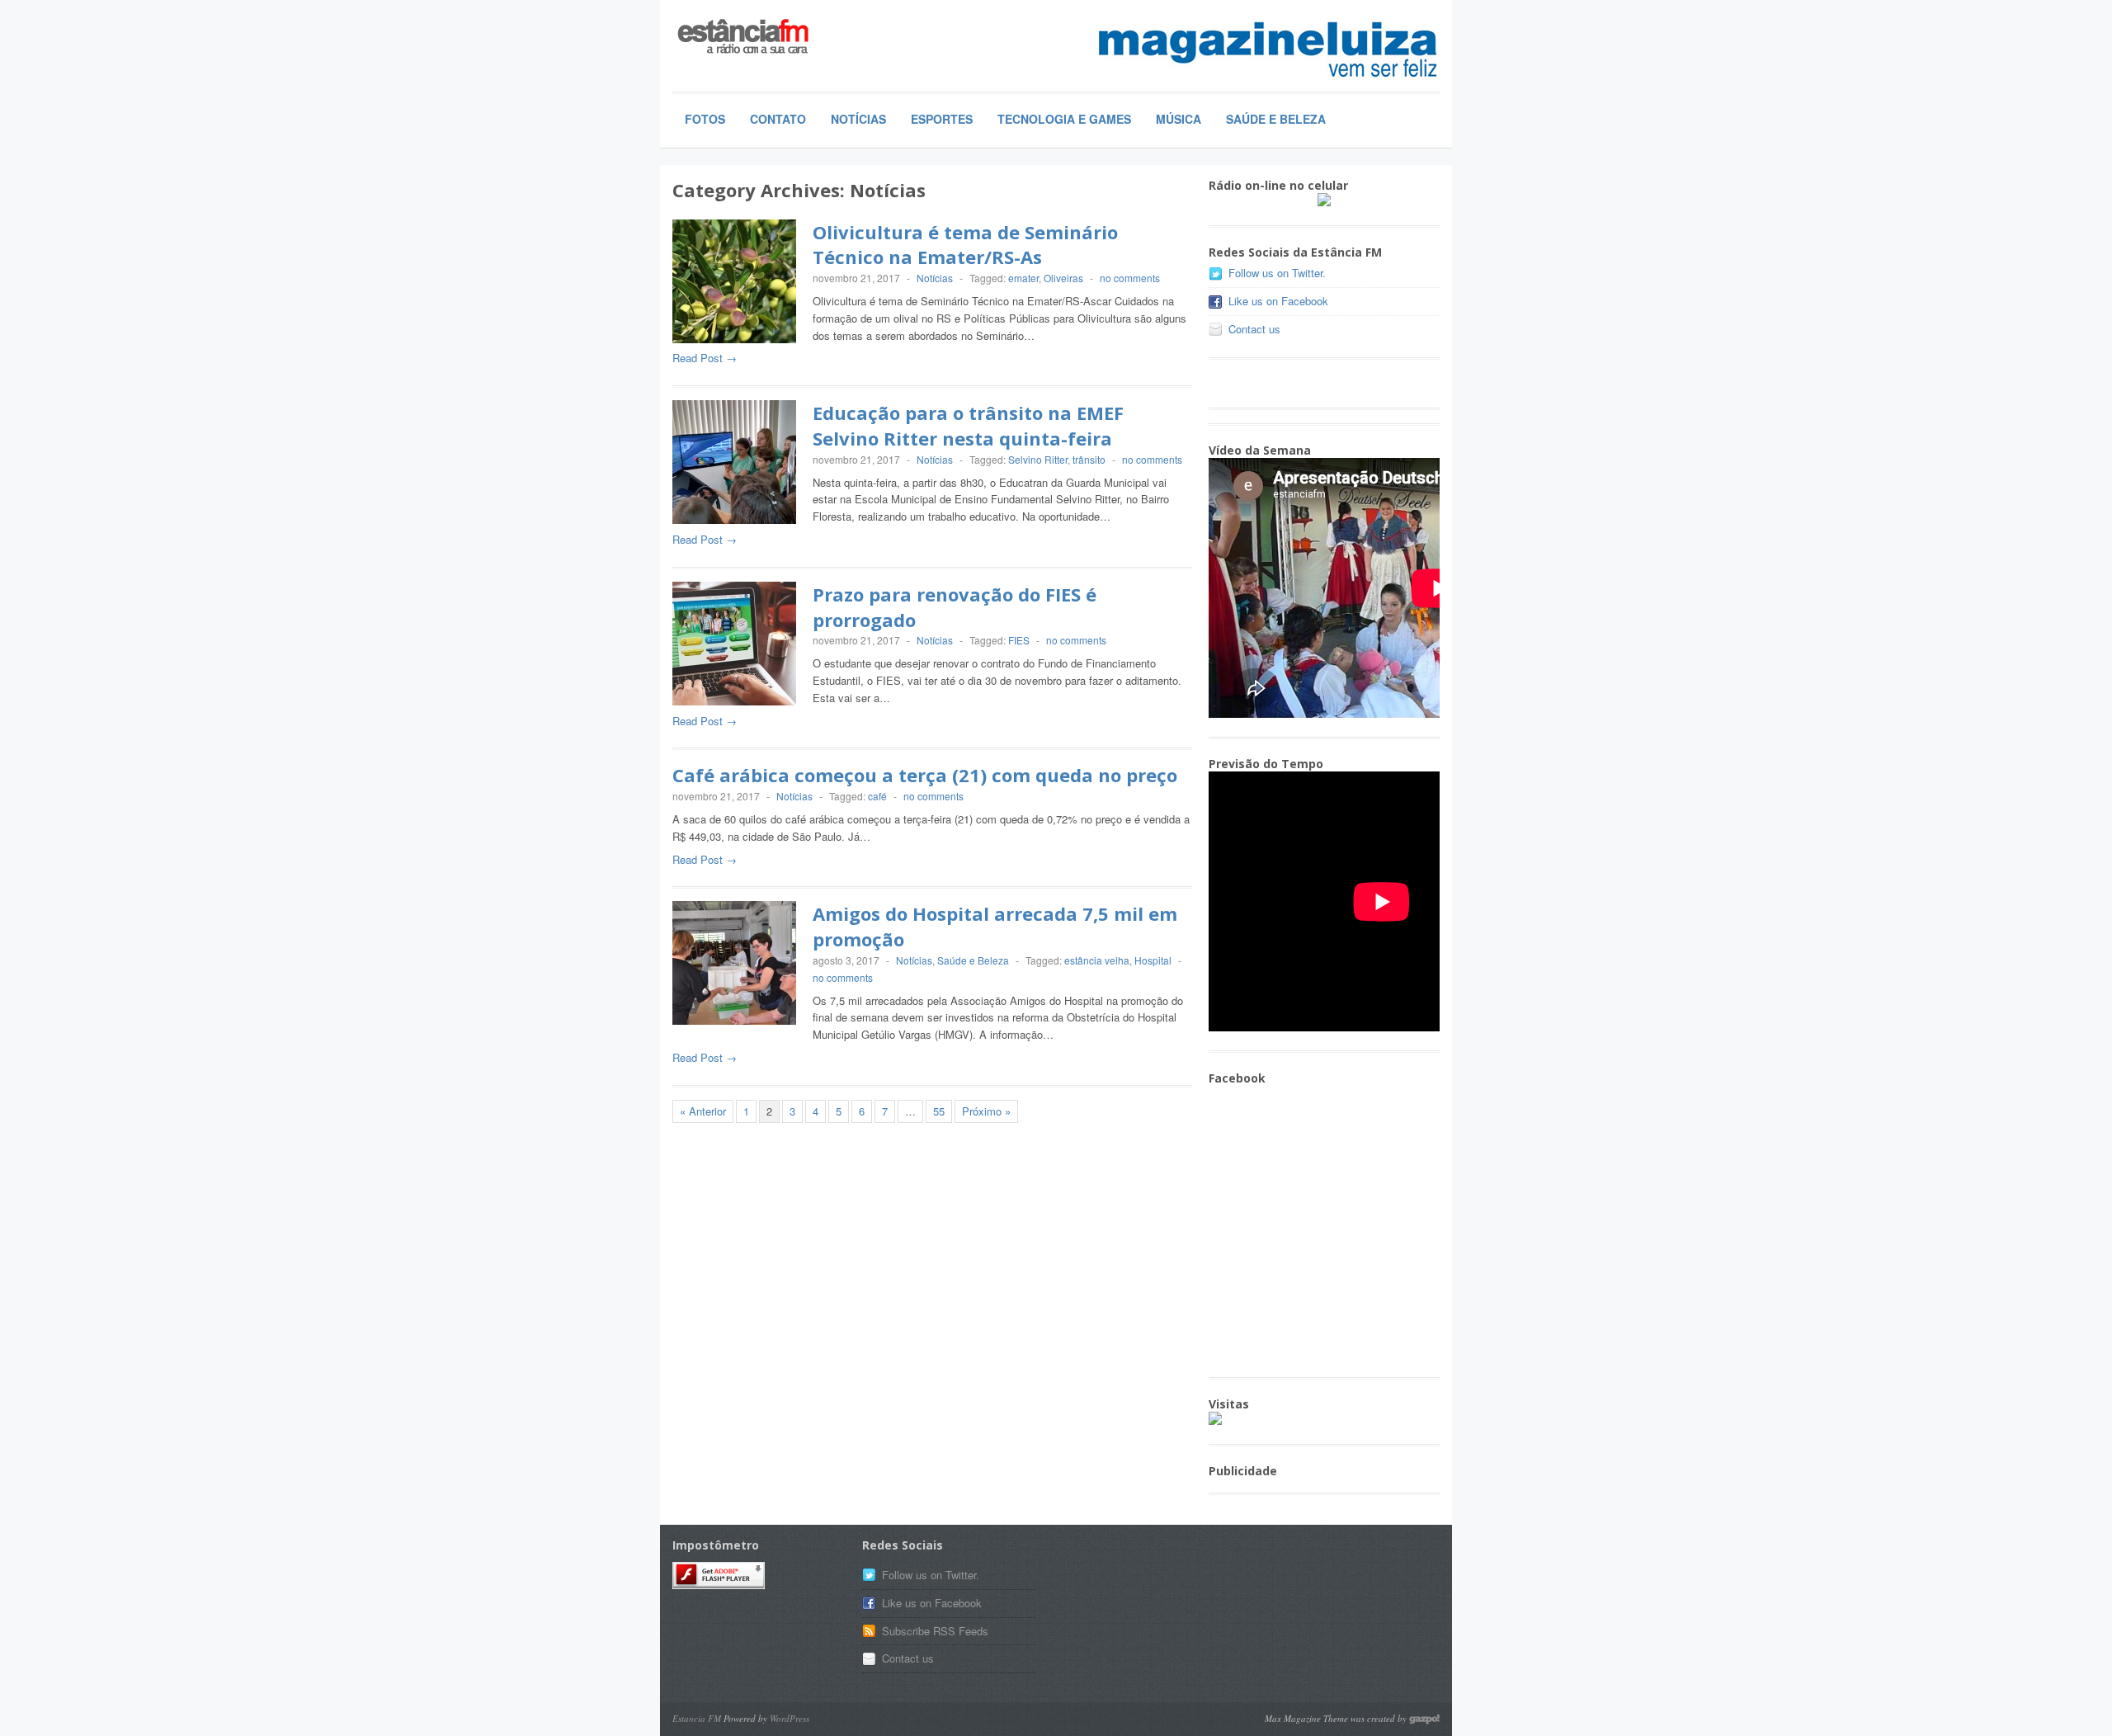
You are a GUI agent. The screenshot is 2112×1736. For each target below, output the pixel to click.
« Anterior (703, 1111)
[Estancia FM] (796, 38)
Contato (778, 119)
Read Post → (705, 358)
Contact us (1254, 329)
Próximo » (986, 1111)
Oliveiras (1063, 278)
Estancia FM (697, 1718)
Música (1179, 119)
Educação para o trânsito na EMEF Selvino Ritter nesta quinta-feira (968, 425)
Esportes (942, 119)
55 (939, 1111)
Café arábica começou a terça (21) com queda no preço (925, 775)
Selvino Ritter (1038, 459)
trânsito (1089, 459)
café (877, 796)
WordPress (790, 1718)
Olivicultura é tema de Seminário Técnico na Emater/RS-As (965, 245)
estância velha (1097, 960)
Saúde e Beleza (1276, 119)
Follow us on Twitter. (1277, 273)
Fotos (705, 119)
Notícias (858, 119)
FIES (1019, 640)
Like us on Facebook (1278, 301)
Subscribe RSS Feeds (935, 1631)
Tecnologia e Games (1064, 119)
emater (1023, 278)
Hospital (1153, 960)
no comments (1130, 278)
